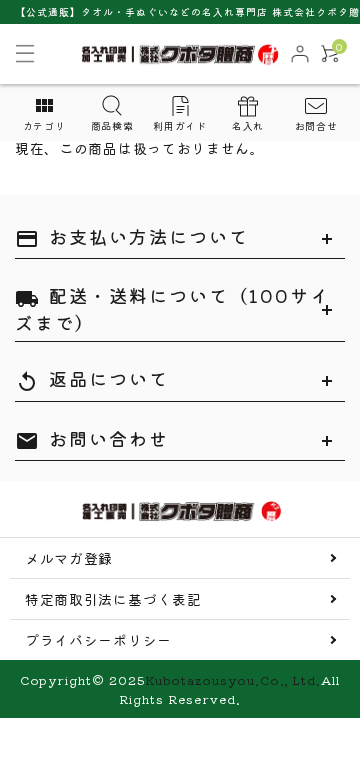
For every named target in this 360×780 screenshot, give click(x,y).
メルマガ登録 (69, 558)
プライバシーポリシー (98, 640)
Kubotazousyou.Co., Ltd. (233, 679)
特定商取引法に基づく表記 (113, 599)
